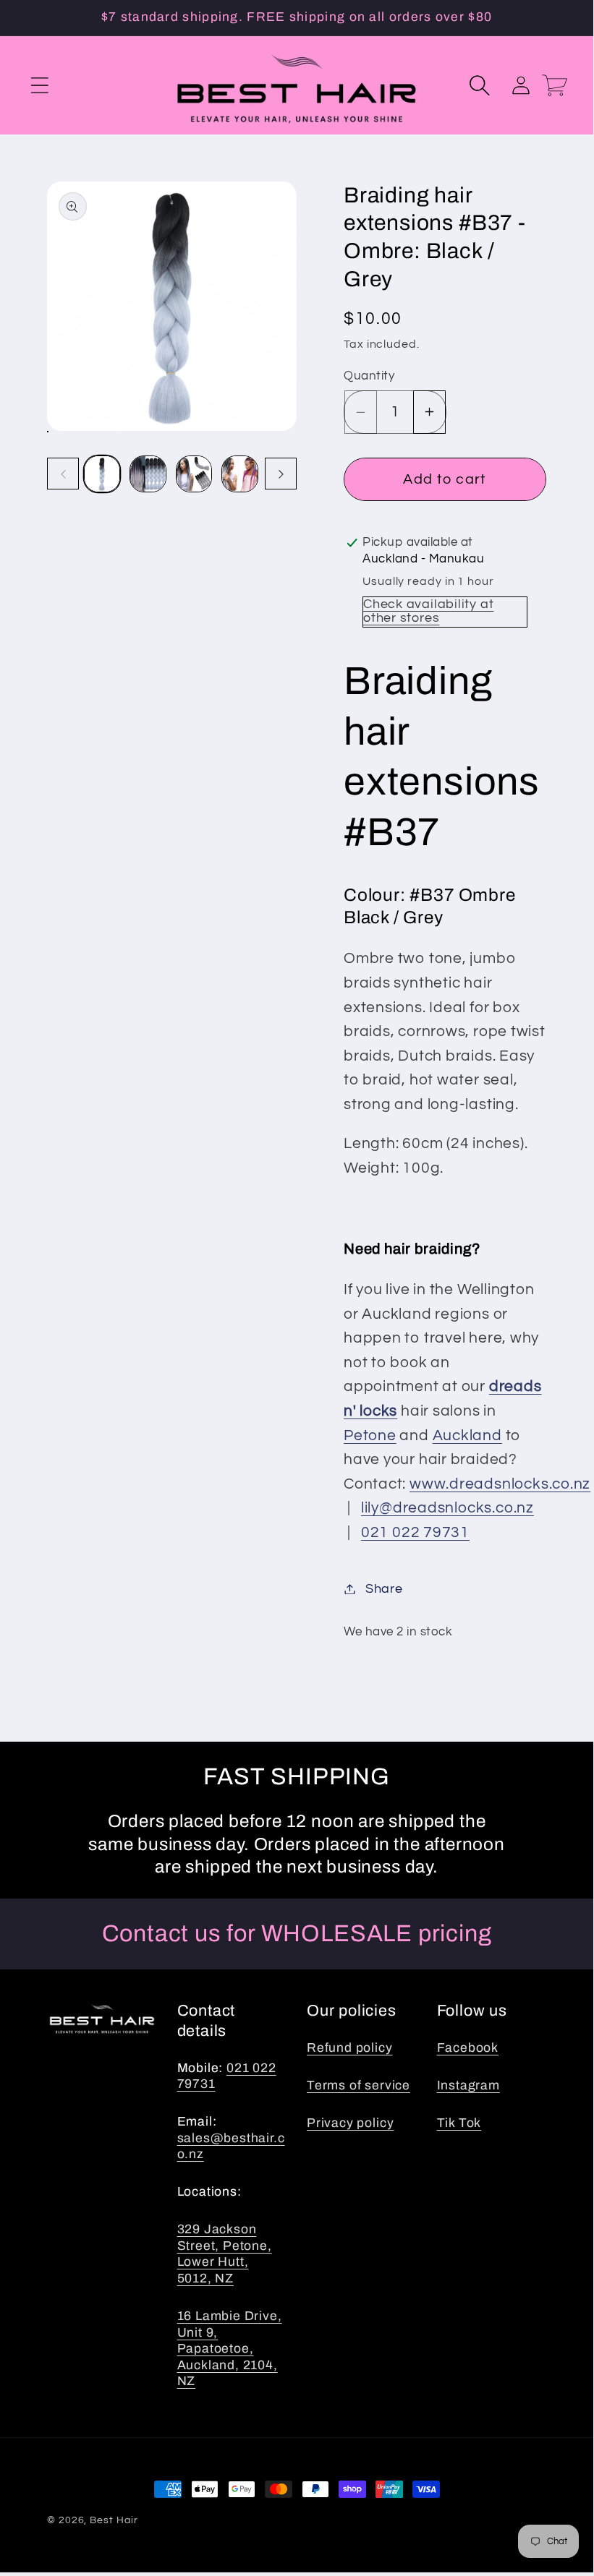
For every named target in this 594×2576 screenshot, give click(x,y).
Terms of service (358, 2085)
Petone (370, 1435)
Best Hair (114, 2520)
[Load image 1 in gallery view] (102, 474)
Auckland (467, 1435)
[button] (39, 85)
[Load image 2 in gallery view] (148, 474)
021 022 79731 (415, 1532)
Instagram (468, 2085)
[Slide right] (281, 474)
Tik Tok (459, 2123)
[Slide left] (63, 474)
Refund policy (350, 2048)
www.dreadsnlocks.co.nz (500, 1484)
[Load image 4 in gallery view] (240, 474)
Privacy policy (350, 2123)
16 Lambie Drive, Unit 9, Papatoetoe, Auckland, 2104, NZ (230, 2349)
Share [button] (384, 1589)
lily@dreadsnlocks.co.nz (447, 1508)
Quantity (369, 376)
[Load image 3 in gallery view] (194, 474)
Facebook (468, 2048)
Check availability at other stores (428, 611)
